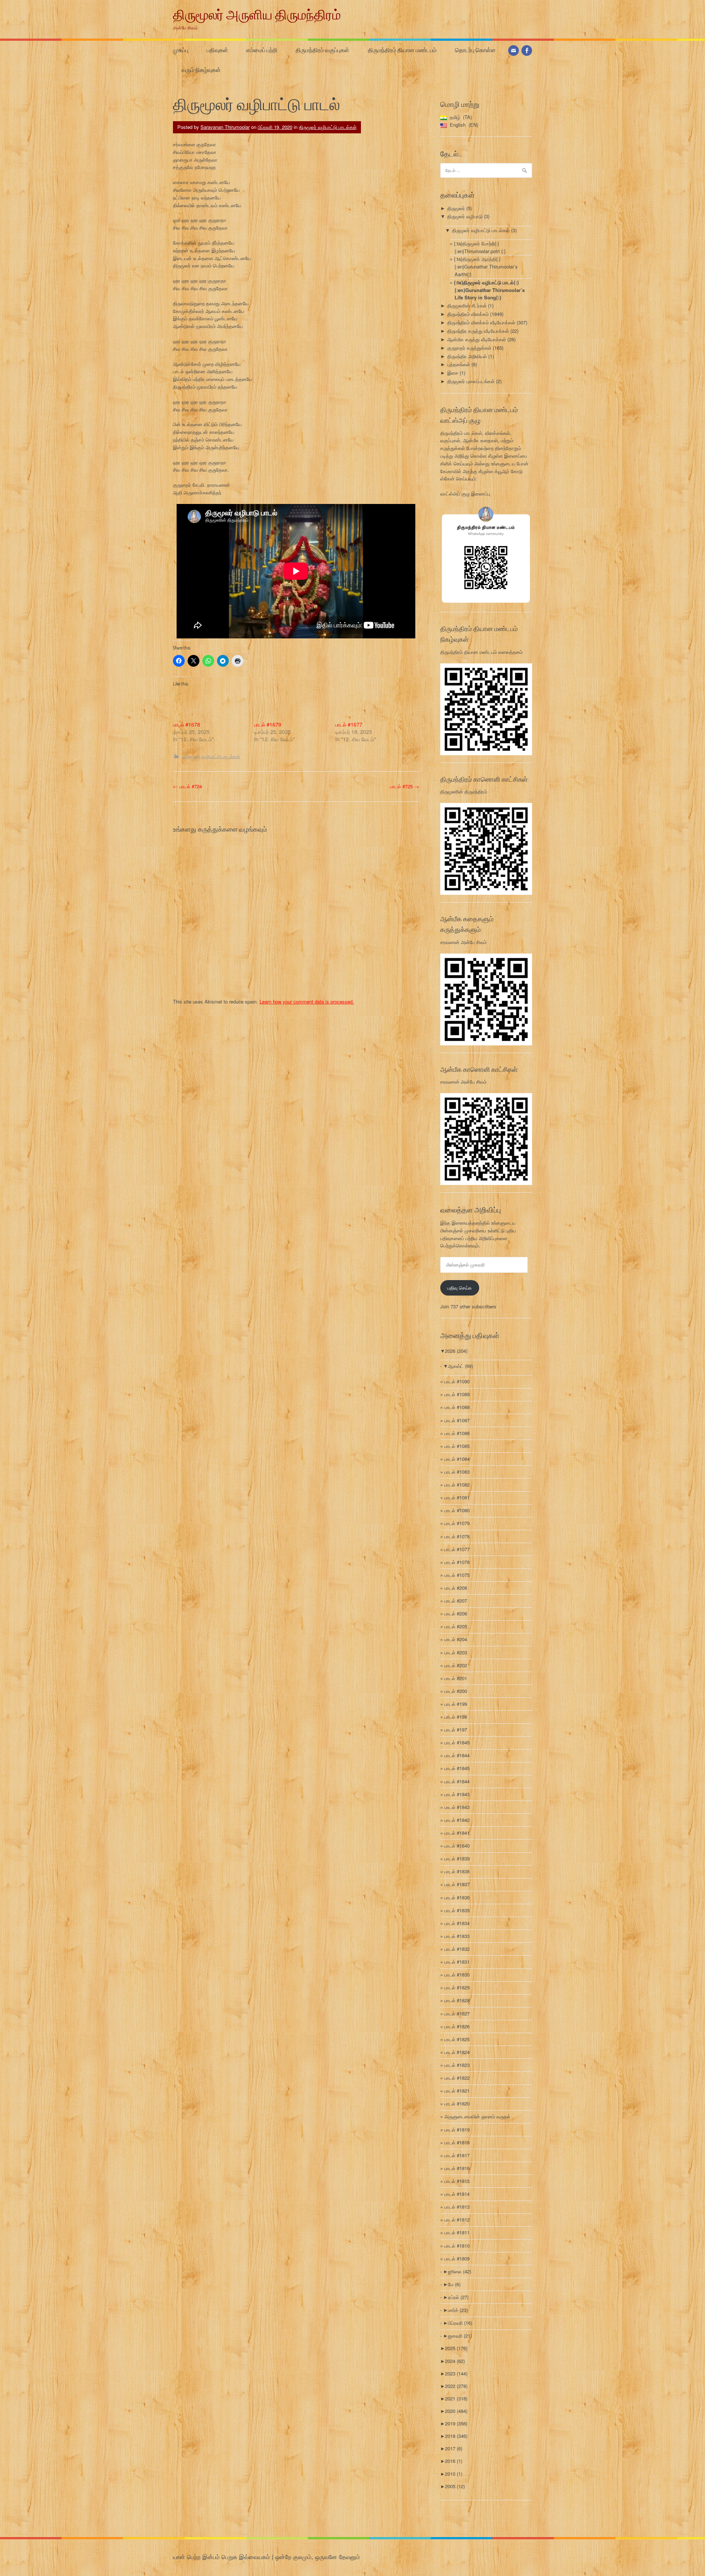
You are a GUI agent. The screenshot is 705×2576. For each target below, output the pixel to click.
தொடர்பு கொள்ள (475, 50)
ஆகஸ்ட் (460, 1366)
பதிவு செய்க (460, 1288)
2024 (455, 2361)
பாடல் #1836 (457, 1897)
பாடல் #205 (456, 1626)
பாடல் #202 (456, 1665)
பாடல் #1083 (457, 1472)
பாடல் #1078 (457, 1536)
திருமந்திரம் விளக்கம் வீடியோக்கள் (481, 322)
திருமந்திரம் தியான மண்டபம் (402, 50)
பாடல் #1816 (457, 2168)
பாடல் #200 (456, 1691)
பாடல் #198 (456, 1717)
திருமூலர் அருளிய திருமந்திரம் (257, 14)
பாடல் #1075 (457, 1575)
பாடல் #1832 (457, 1949)
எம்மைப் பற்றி (262, 50)
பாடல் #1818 (457, 2142)
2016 (454, 2461)
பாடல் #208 (456, 1588)
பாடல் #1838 (457, 1871)
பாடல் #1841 (457, 1833)
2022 (456, 2386)
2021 (456, 2398)
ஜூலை (460, 2271)
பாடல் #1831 (457, 1962)
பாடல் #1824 (457, 2052)
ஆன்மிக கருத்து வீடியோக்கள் (477, 339)
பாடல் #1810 (457, 2246)
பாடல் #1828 (457, 2000)
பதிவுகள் (217, 50)
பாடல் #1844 (457, 1755)
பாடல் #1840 (457, 1846)
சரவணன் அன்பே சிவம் (463, 942)
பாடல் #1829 (457, 1987)
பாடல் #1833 (457, 1936)
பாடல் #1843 (457, 1794)
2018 (456, 2436)
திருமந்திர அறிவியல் (467, 356)
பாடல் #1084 (457, 1459)
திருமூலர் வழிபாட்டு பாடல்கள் (328, 127)
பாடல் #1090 (457, 1381)
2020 (456, 2411)
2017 (454, 2448)
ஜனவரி (460, 2336)
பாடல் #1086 (457, 1433)
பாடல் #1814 (457, 2194)
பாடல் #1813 (457, 2207)
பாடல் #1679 (268, 724)
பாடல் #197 (456, 1730)
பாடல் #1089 (457, 1394)
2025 (456, 2348)
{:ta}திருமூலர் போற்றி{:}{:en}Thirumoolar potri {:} (480, 247)
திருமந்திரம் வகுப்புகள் (322, 50)
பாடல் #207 (456, 1601)
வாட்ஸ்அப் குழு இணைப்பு (465, 493)
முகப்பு (181, 50)
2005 (455, 2486)
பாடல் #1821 (457, 2091)
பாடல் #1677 (349, 724)
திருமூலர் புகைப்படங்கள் (471, 381)
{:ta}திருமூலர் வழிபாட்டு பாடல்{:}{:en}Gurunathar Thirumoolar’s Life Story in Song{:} (489, 290)
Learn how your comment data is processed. (307, 1001)
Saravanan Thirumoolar (225, 127)
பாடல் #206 (456, 1613)
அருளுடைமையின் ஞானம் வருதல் (477, 2116)
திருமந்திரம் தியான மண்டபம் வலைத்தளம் (481, 652)
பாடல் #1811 (457, 2232)
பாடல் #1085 (457, 1446)
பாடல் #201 (456, 1678)
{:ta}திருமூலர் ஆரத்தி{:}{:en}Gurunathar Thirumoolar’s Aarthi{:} (486, 266)
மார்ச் (458, 2310)
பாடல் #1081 (457, 1497)
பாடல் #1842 (457, 1820)
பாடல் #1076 (457, 1562)
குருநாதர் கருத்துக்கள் (469, 348)
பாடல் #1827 (457, 2013)
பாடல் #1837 (457, 1884)
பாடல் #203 (456, 1652)
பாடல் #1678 (187, 724)
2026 (456, 1351)
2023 (456, 2373)
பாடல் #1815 (457, 2181)
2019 (456, 2423)
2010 (454, 2474)
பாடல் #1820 (457, 2103)
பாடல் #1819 (457, 2130)
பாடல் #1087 (457, 1420)
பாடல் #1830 (457, 1975)
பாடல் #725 (404, 786)
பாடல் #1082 (457, 1485)
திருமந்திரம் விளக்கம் (468, 314)
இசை (453, 373)
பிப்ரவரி (460, 2323)
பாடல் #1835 (457, 1910)
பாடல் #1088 (457, 1407)
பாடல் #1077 (457, 1549)
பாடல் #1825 (457, 2039)
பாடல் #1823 (457, 2065)
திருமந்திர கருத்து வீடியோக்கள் (478, 331)
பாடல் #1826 (457, 2026)
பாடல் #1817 (457, 2155)
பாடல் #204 (456, 1639)
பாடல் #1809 (457, 2258)
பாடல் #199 (456, 1704)
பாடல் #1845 (457, 1742)
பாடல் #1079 (457, 1523)
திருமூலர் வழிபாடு (465, 216)
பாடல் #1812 (457, 2220)
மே (454, 2284)
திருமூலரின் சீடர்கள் (467, 305)
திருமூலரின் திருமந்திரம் (464, 791)
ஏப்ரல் (458, 2297)
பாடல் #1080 (457, 1510)
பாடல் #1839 (457, 1858)
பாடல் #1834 (457, 1923)
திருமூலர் (456, 208)
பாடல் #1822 (457, 2078)
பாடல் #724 (187, 786)
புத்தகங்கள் (459, 364)
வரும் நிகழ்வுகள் (201, 70)
